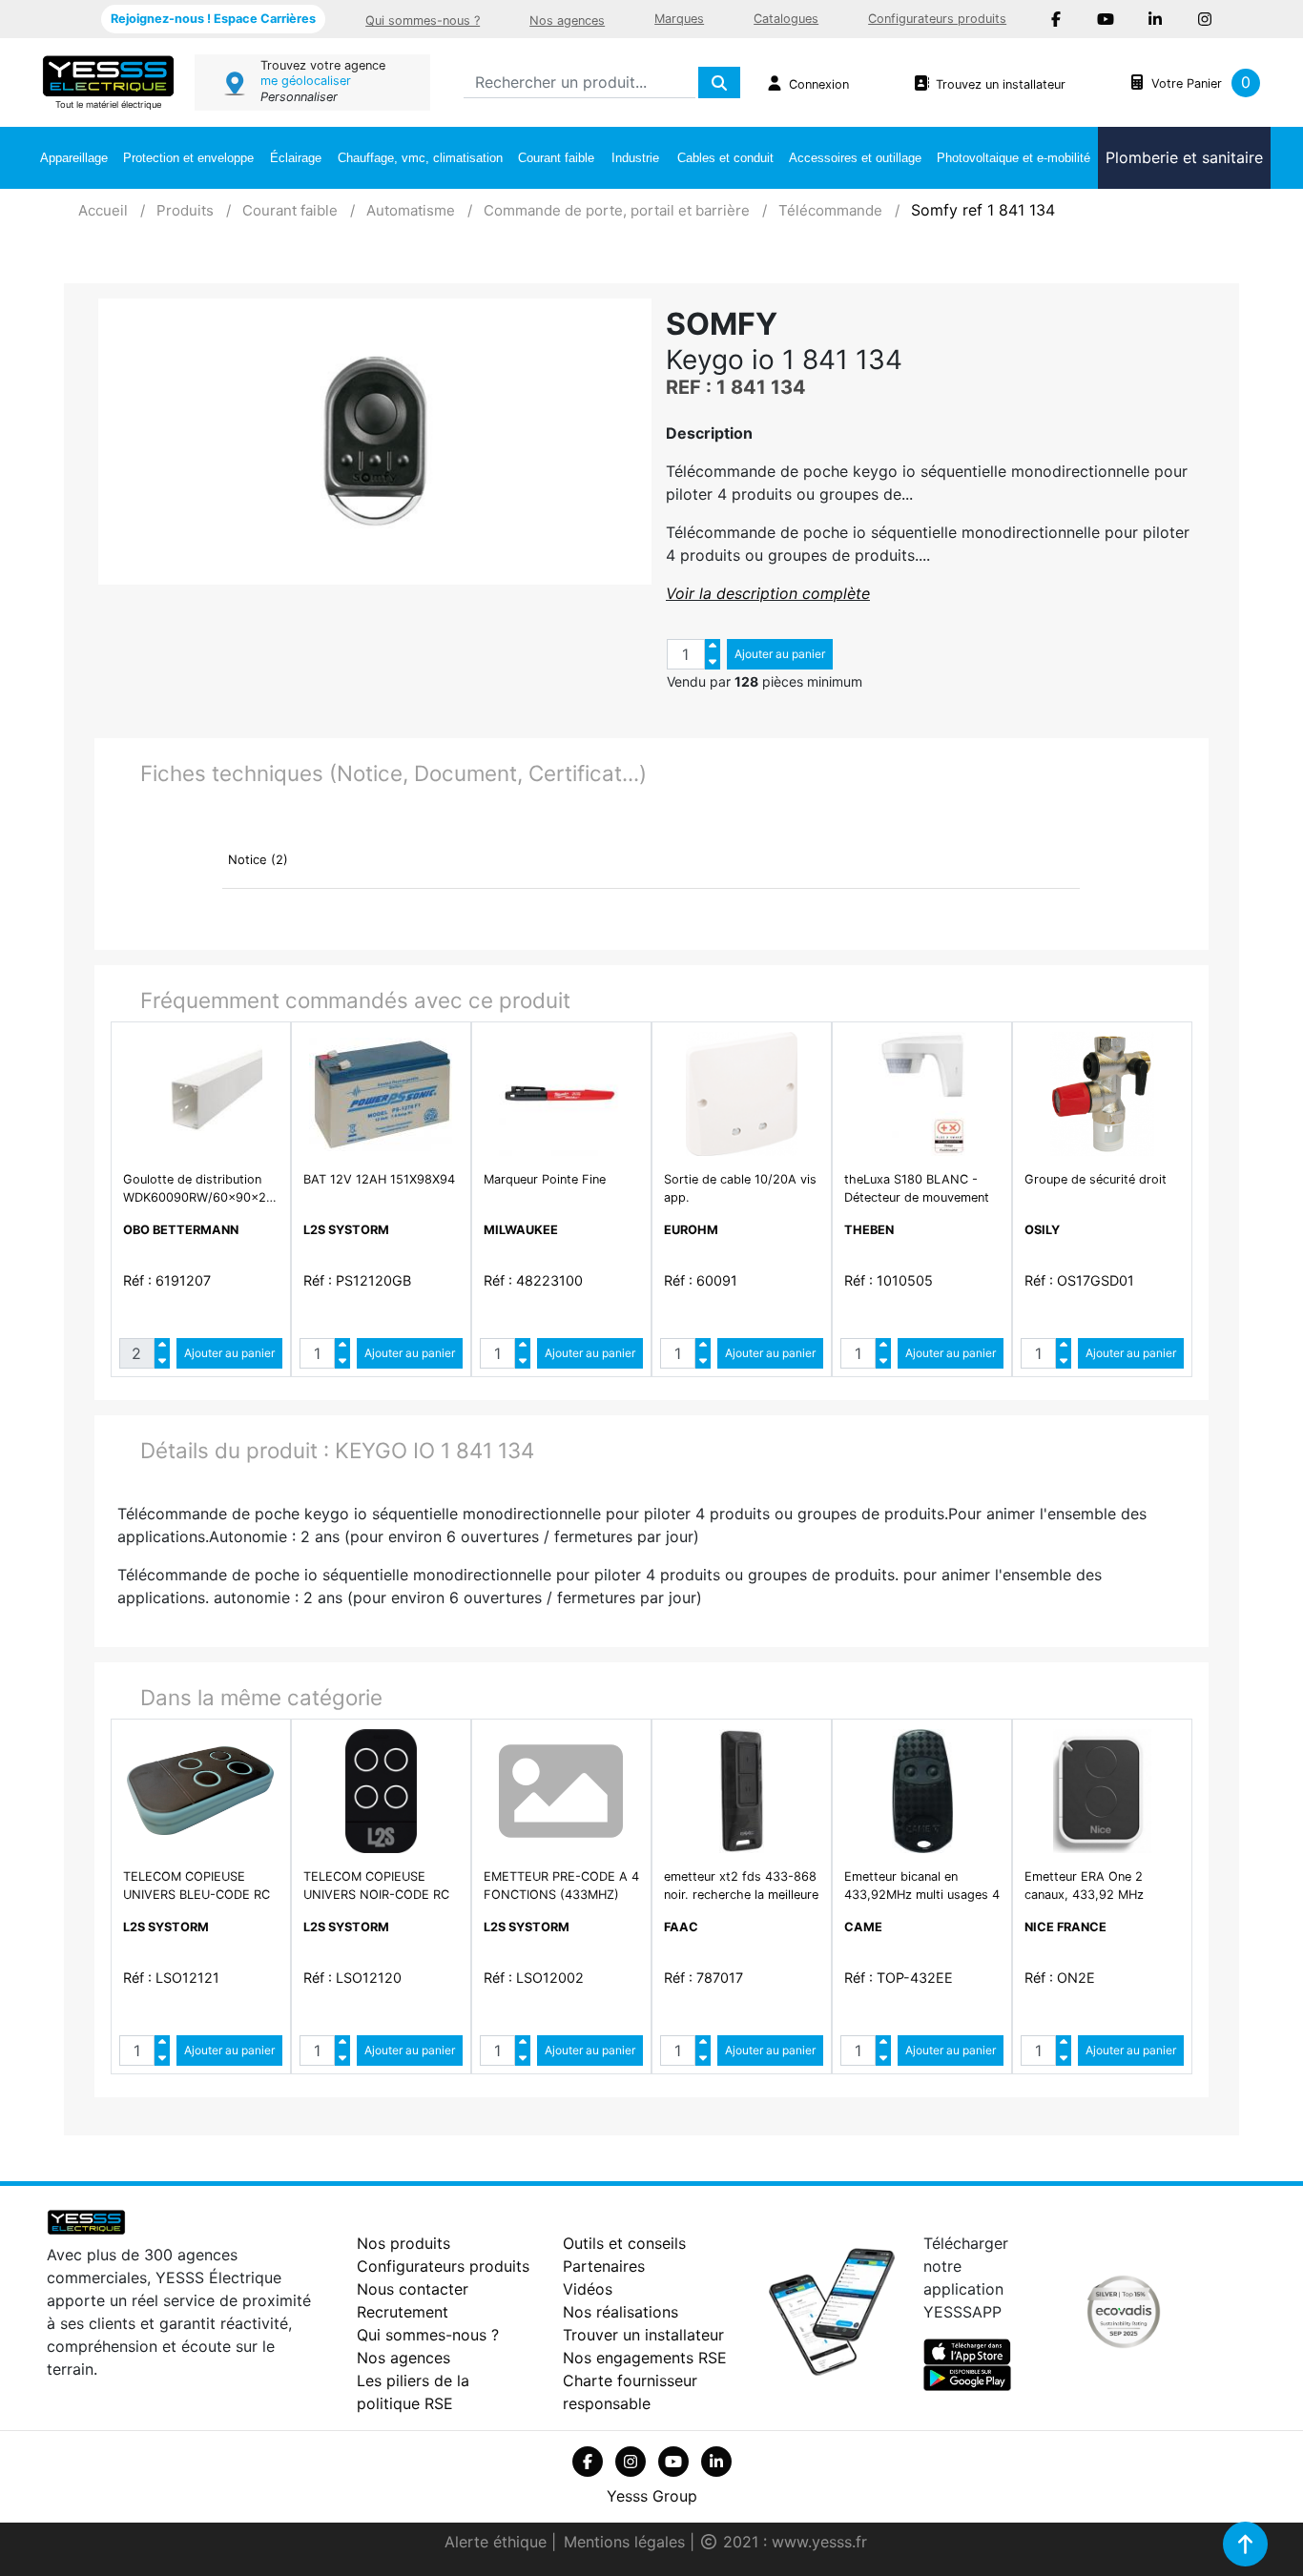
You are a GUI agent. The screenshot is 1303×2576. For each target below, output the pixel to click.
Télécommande (830, 210)
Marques (679, 19)
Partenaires (604, 2266)
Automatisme (411, 210)
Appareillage (74, 158)
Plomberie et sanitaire (1184, 157)
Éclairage (296, 158)
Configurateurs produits (937, 19)
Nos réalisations (620, 2312)
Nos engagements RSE (645, 2358)
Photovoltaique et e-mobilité (1013, 158)
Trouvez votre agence (323, 65)
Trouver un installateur (643, 2335)
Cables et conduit (725, 158)
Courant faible (556, 158)
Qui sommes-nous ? (423, 21)
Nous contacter (413, 2289)
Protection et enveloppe (188, 158)
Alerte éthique (498, 2542)
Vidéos (588, 2289)
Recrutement (403, 2312)
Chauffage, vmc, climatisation (420, 158)
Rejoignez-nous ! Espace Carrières (213, 19)
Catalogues (786, 19)
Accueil (103, 210)
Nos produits (403, 2243)
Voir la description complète (768, 593)
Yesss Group (652, 2496)
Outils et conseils (624, 2243)
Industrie (635, 158)
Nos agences (567, 21)
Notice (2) (258, 859)
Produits (185, 210)
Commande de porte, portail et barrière (617, 210)
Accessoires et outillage (855, 158)
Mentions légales (627, 2542)
